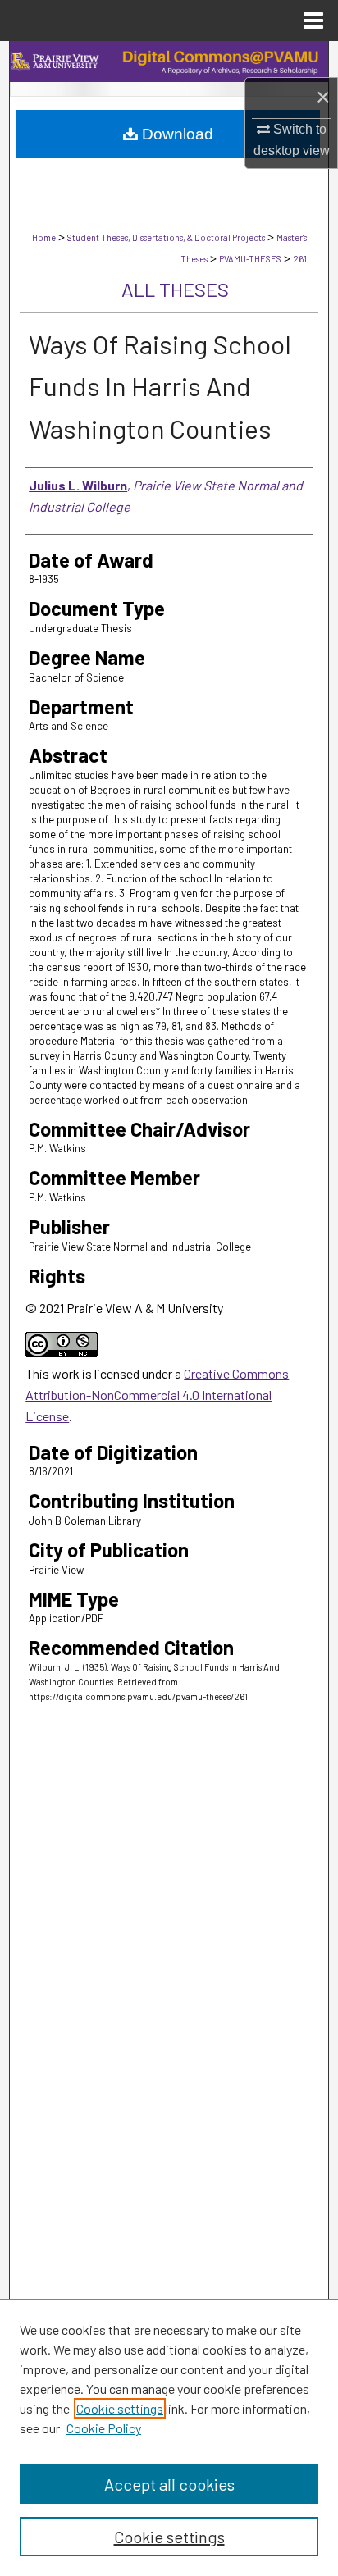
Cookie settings (120, 2408)
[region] (169, 2437)
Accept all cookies (169, 2484)
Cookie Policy (104, 2428)
